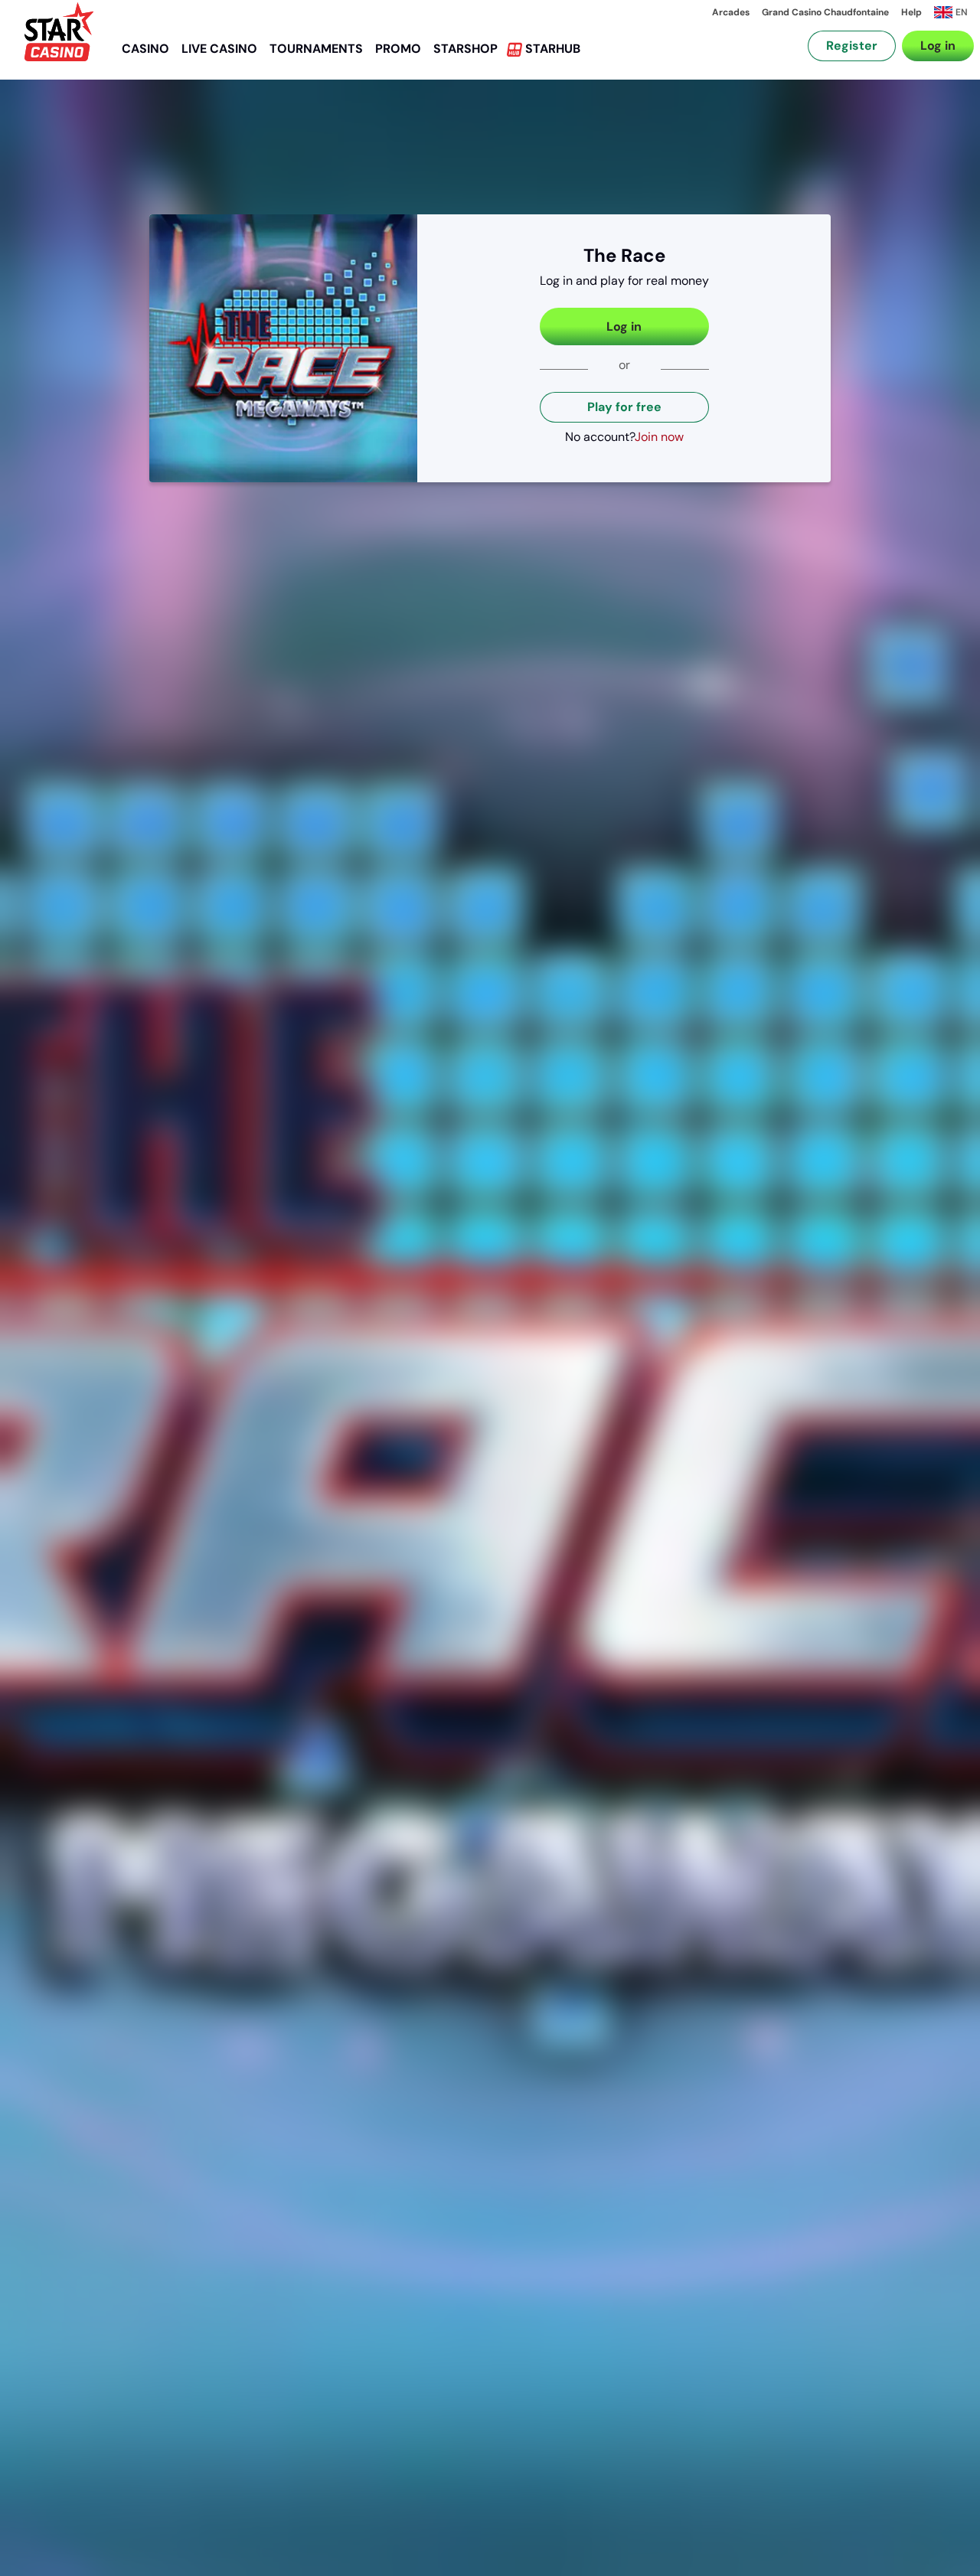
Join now (659, 437)
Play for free (624, 407)
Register (852, 46)
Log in (938, 46)
